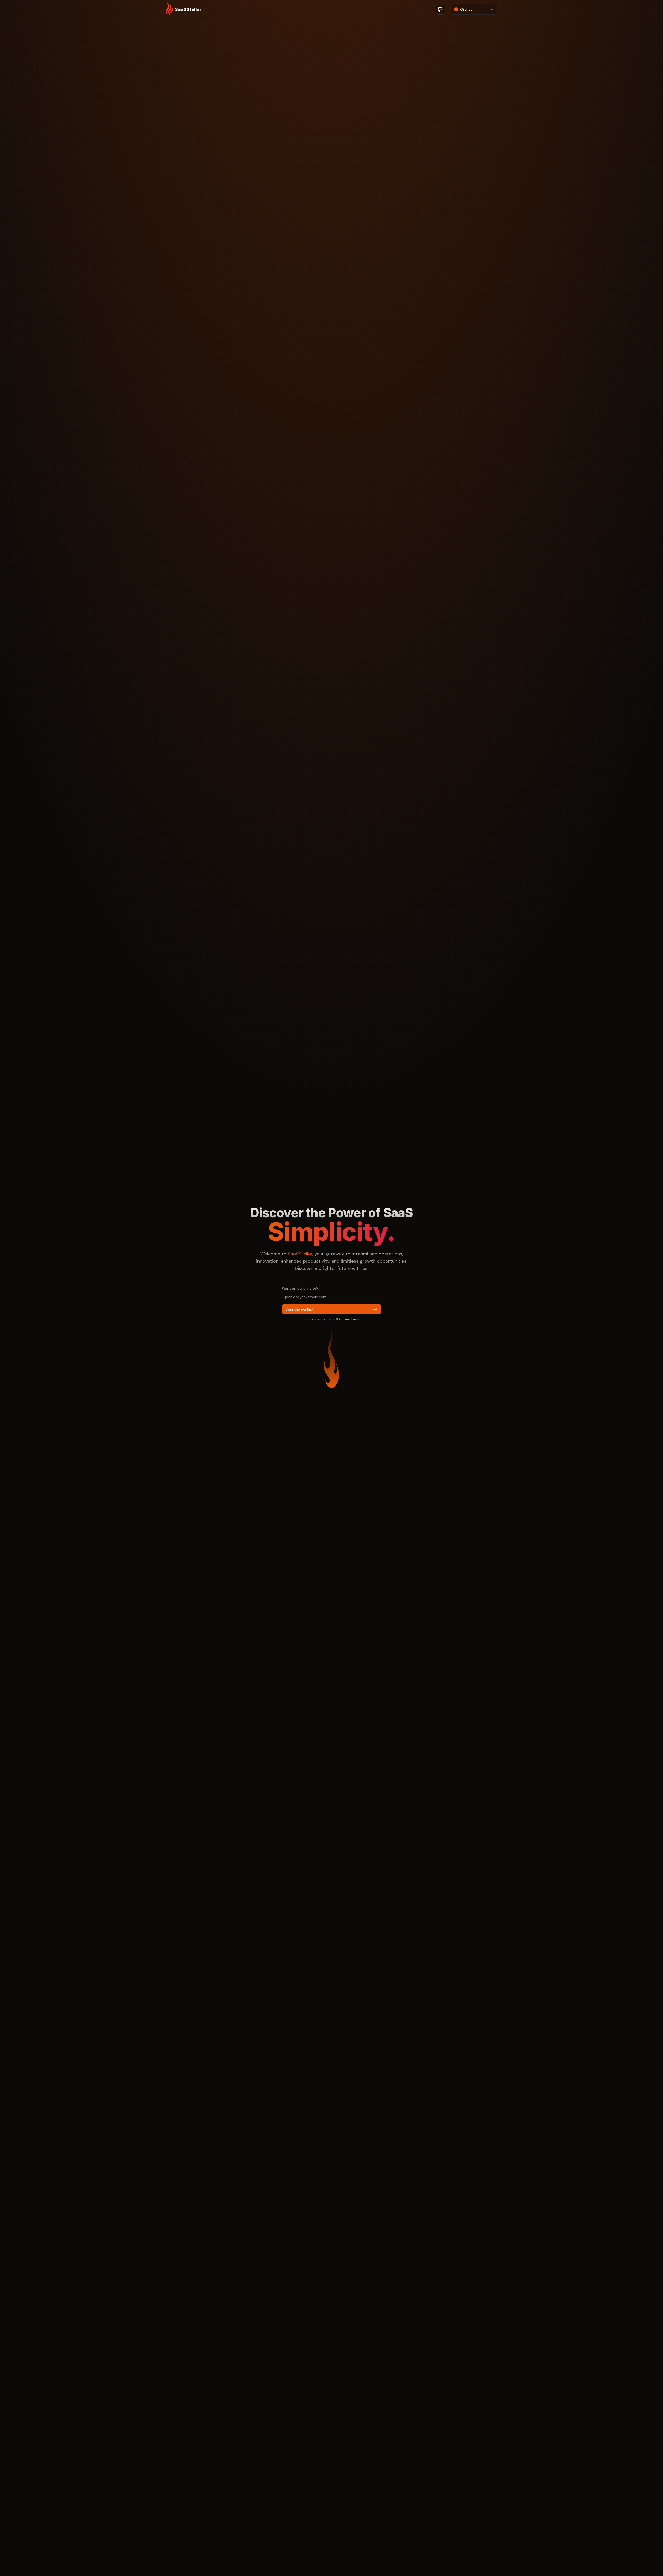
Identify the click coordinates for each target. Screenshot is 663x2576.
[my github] (440, 9)
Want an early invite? (300, 1288)
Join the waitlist (300, 1309)
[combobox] (474, 9)
